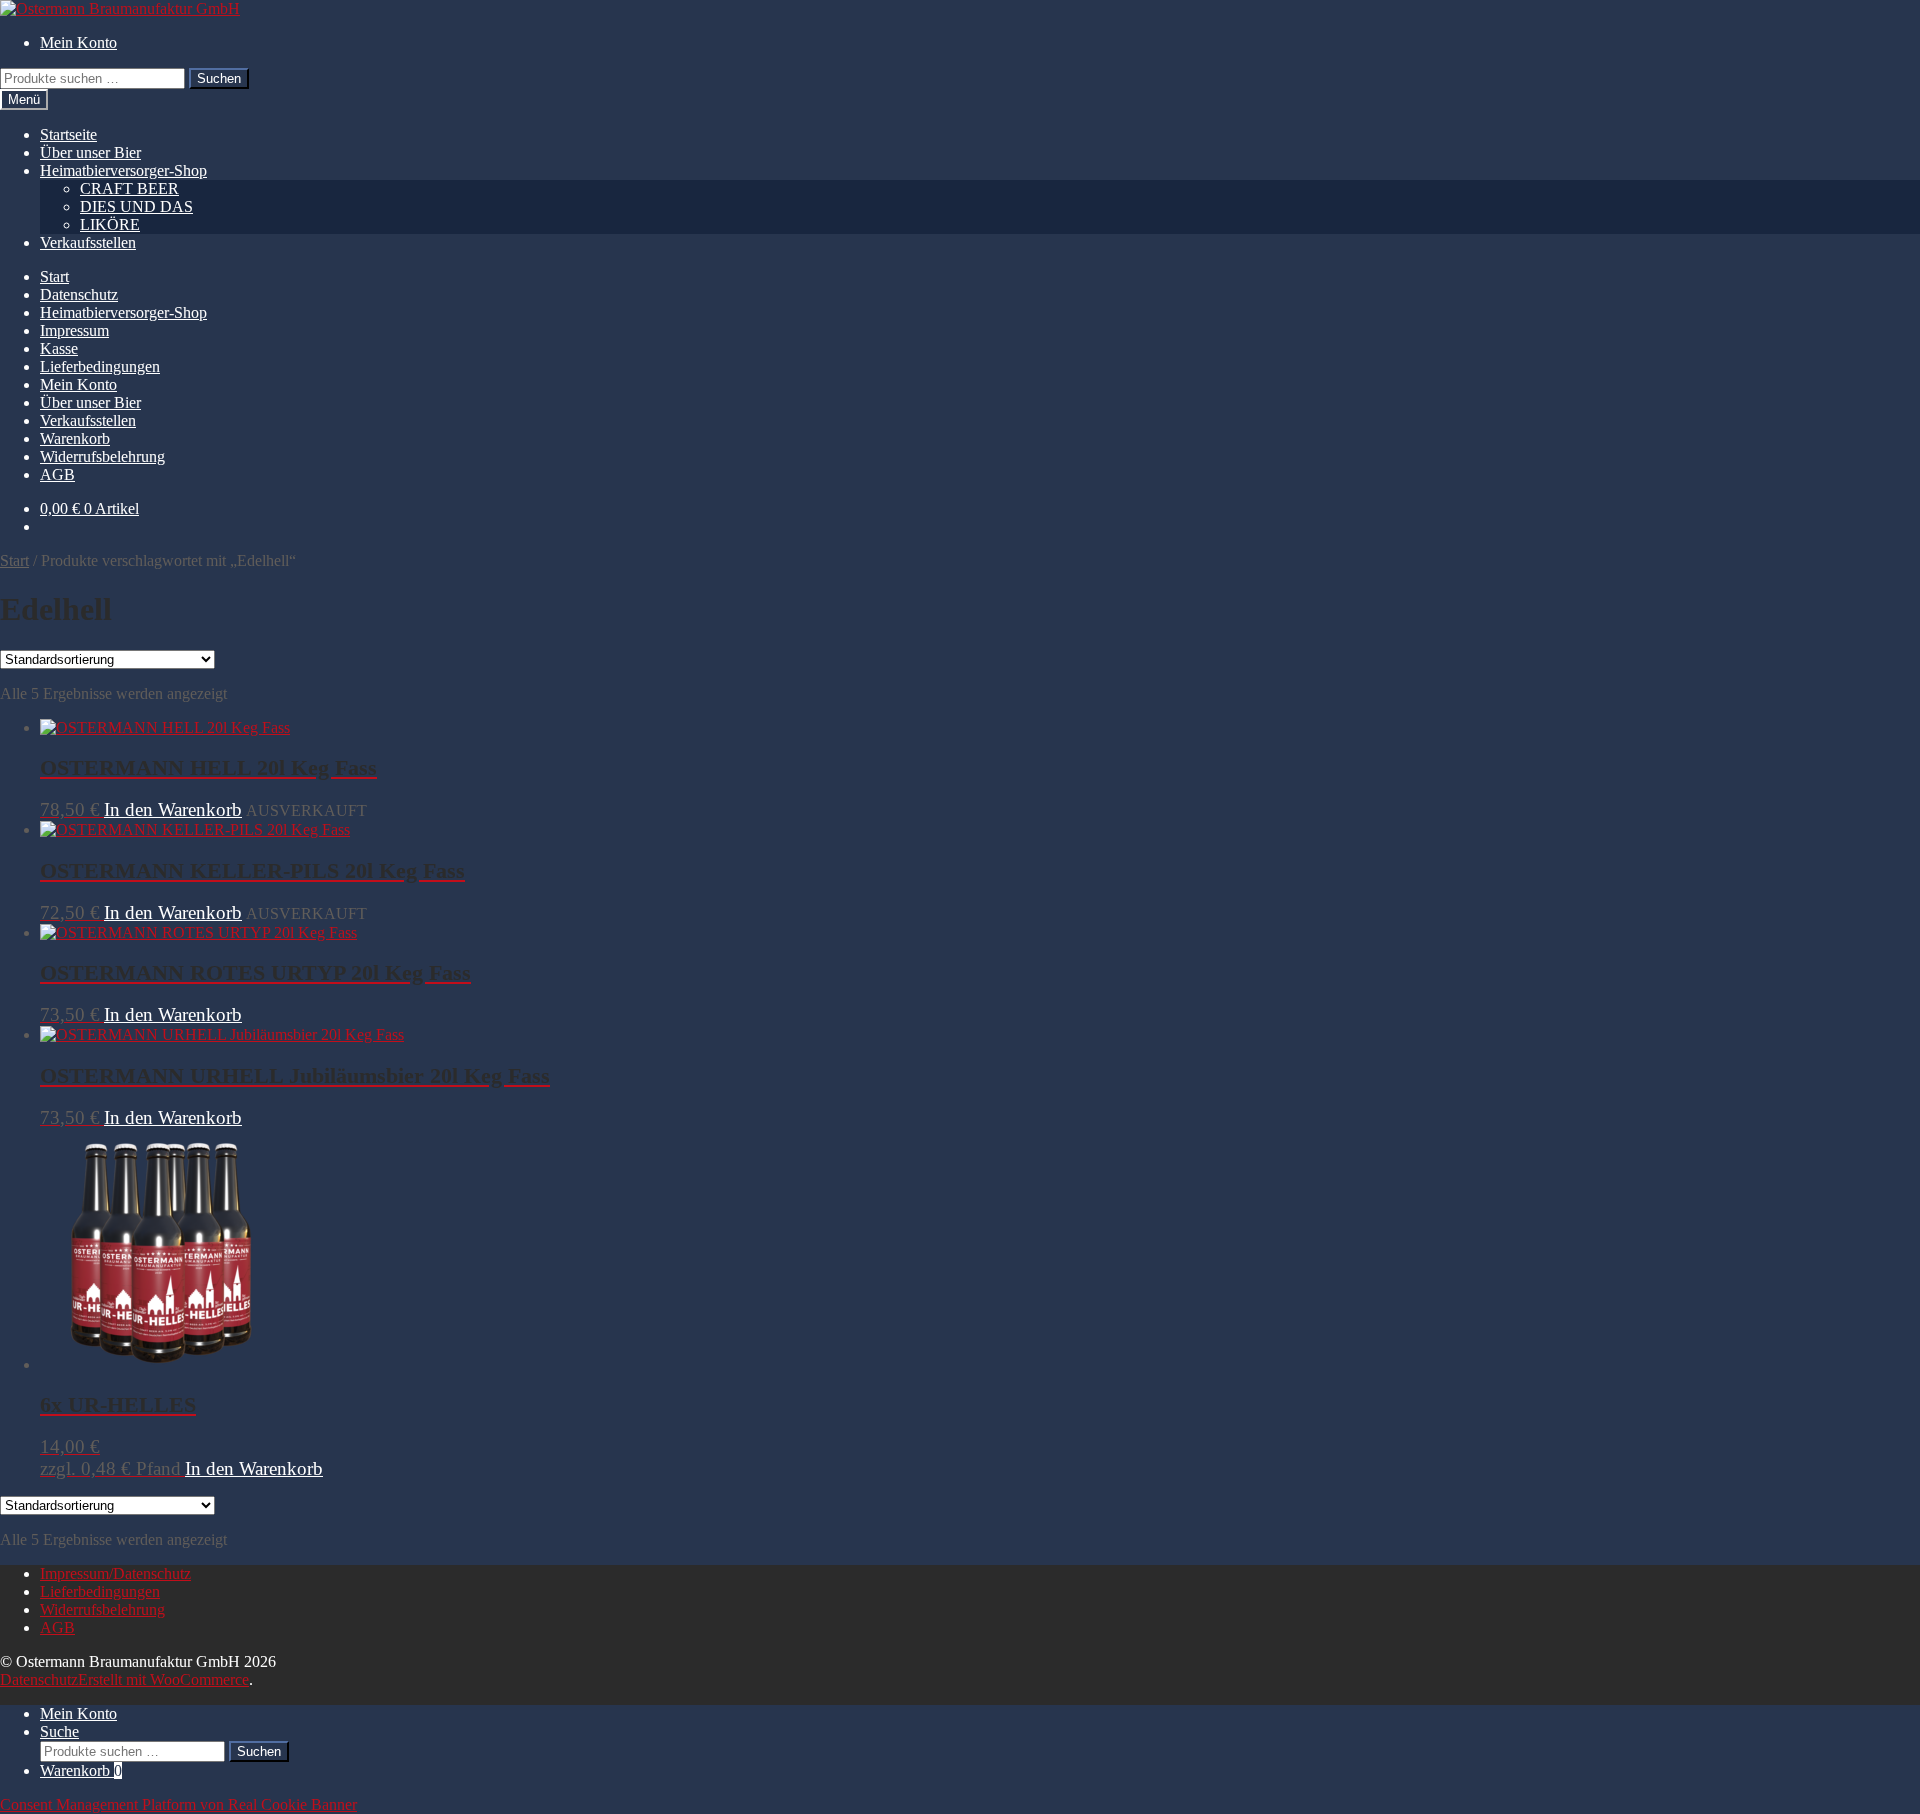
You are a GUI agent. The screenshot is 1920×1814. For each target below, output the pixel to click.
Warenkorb (75, 438)
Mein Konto (78, 42)
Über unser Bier (90, 152)
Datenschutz (79, 294)
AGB (57, 474)
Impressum (74, 330)
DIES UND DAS (136, 206)
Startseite (68, 134)
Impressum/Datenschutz (115, 1573)
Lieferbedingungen (100, 366)
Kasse (59, 348)
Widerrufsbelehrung (102, 456)
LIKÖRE (110, 224)
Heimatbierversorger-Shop (123, 170)
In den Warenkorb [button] (173, 1014)
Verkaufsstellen (88, 242)
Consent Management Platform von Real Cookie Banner (178, 1804)
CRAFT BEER (129, 188)
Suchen (219, 78)
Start (54, 276)
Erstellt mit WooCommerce (163, 1679)
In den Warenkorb (173, 809)
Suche (59, 1731)
